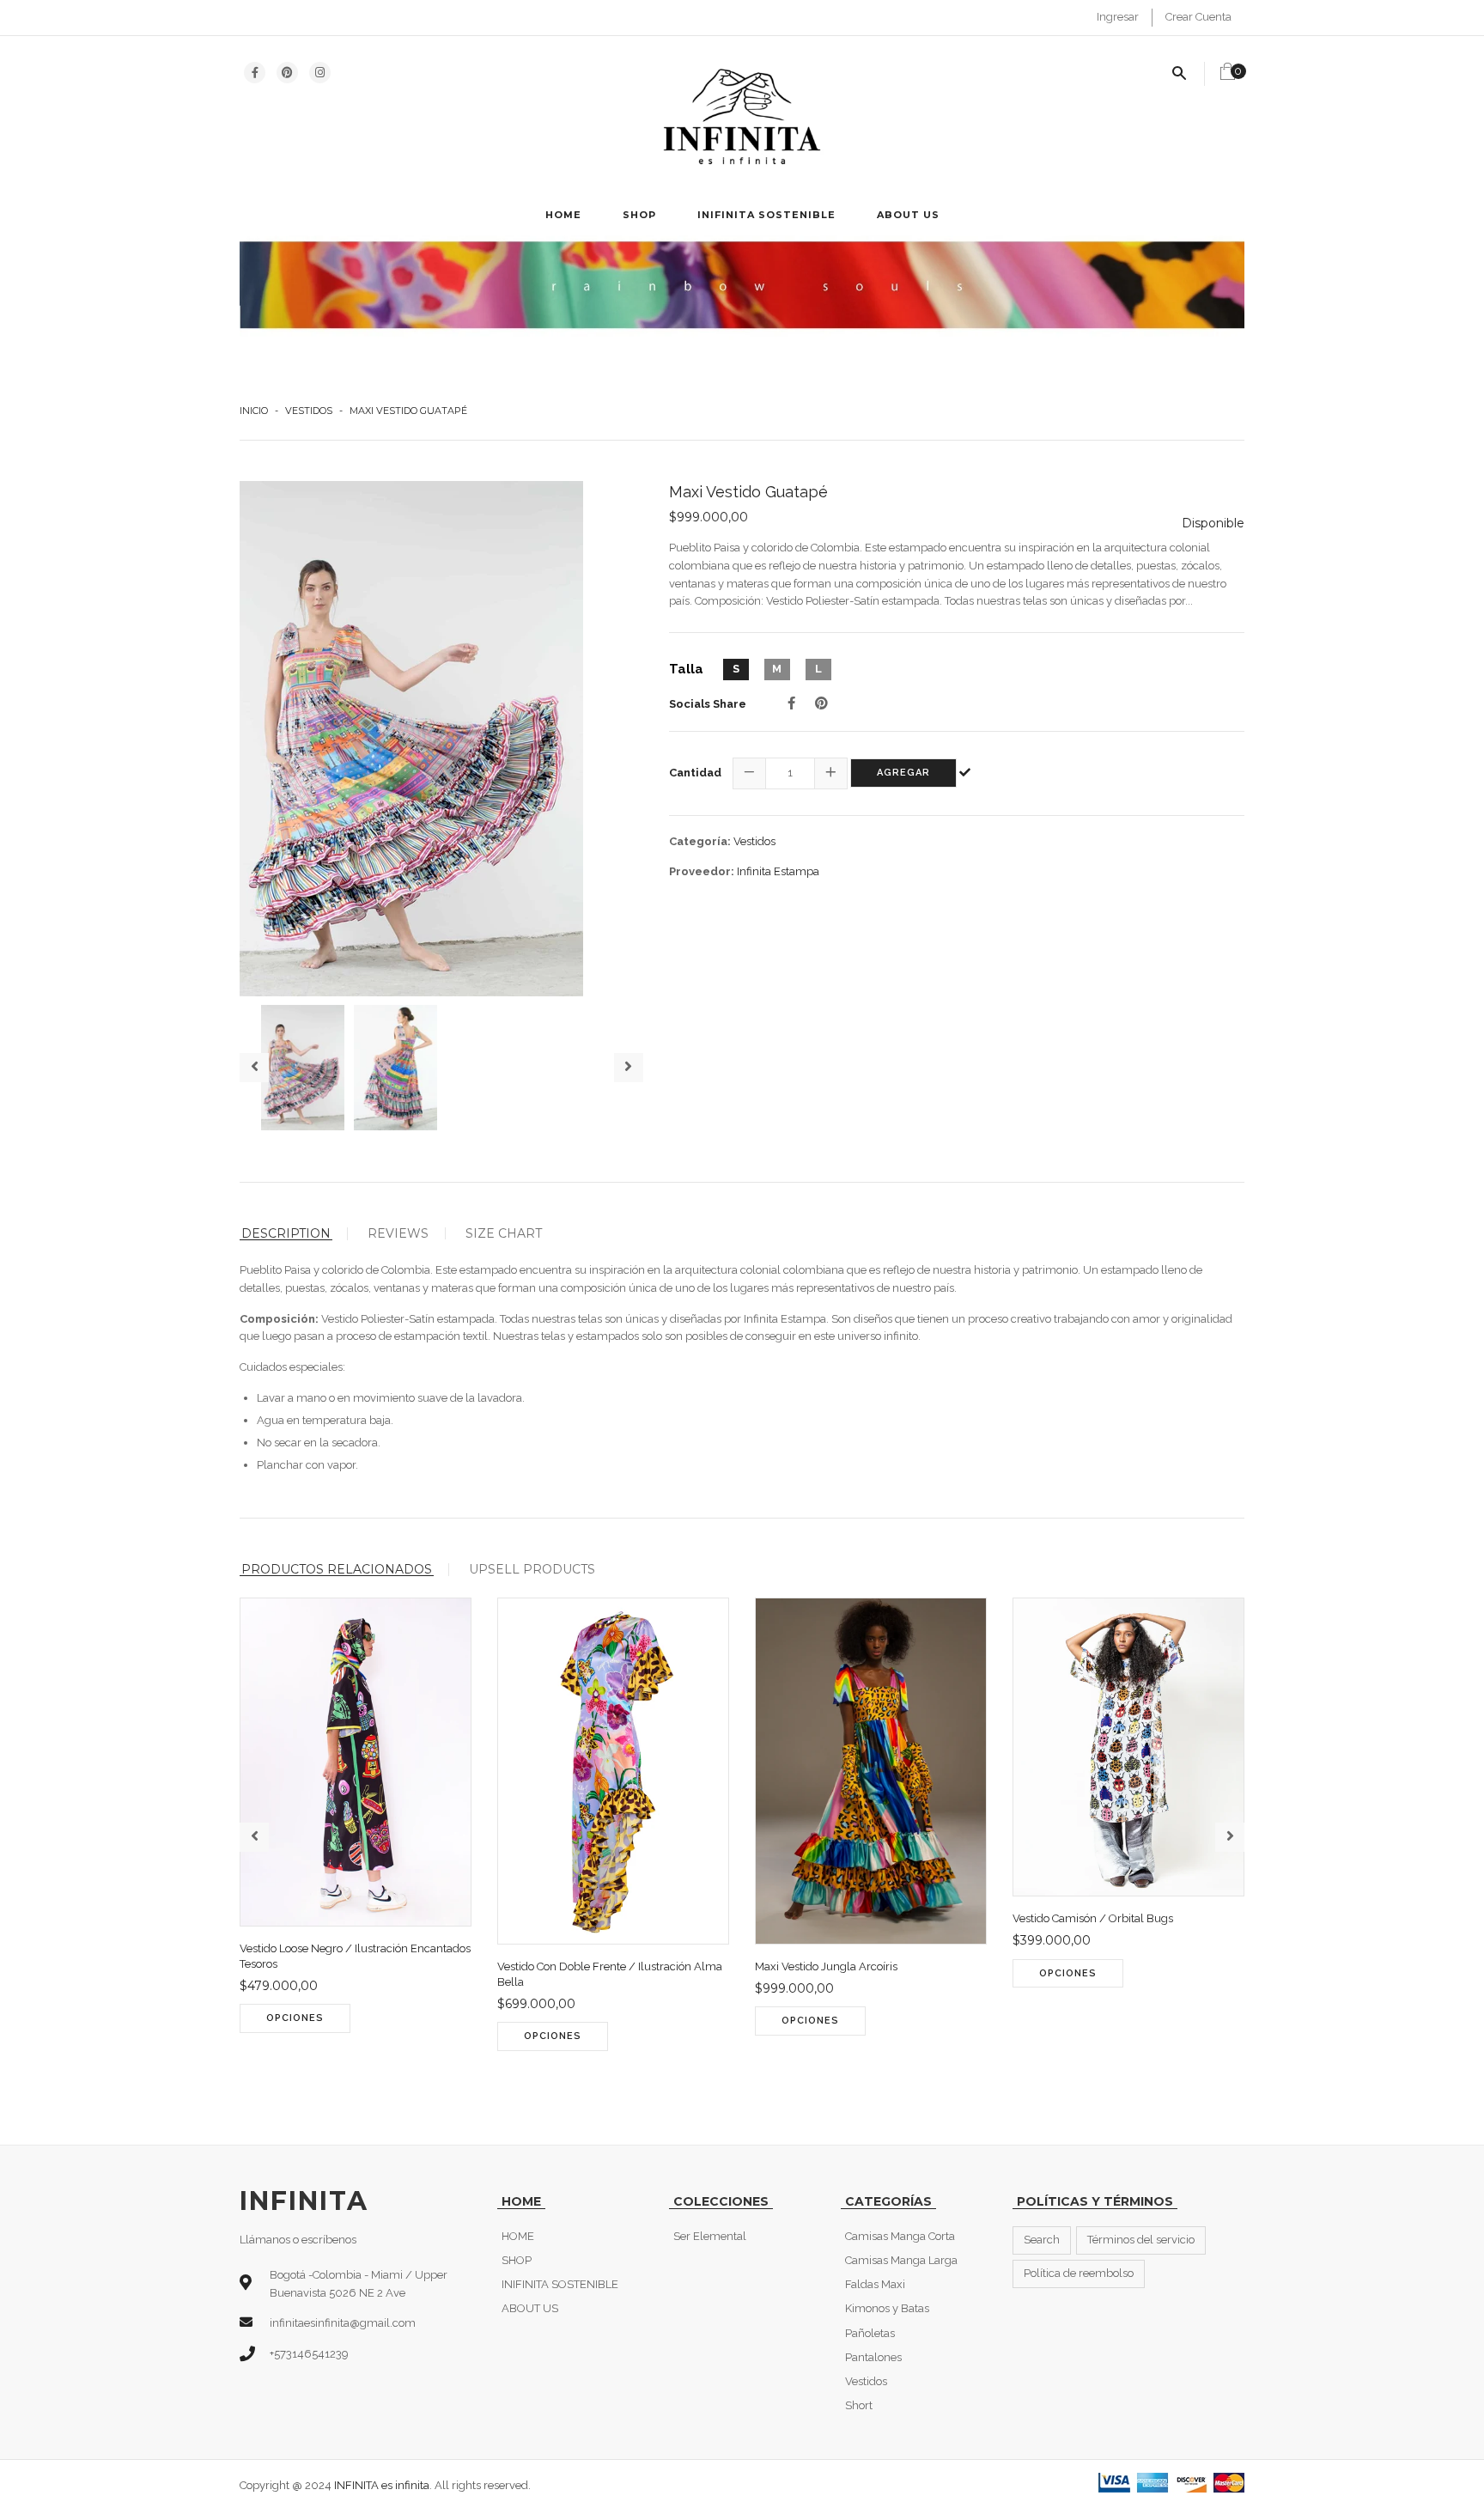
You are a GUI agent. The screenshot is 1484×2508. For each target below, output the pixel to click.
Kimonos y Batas (887, 2308)
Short (859, 2405)
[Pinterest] (821, 703)
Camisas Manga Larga (901, 2260)
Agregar (903, 773)
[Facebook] (791, 703)
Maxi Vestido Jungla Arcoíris (826, 1966)
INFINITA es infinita (382, 2485)
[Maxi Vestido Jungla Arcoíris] (885, 2038)
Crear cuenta (1198, 17)
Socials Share (708, 704)
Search (1042, 2240)
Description (286, 1234)
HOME (563, 215)
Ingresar (1118, 17)
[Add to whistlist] (404, 2036)
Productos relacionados (337, 1570)
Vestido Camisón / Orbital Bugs (1093, 1918)
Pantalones (873, 2357)
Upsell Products (532, 1569)
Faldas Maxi (875, 2284)
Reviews (398, 1233)
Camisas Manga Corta (900, 2236)
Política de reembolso (1079, 2273)
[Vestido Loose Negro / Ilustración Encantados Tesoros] (370, 2036)
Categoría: (700, 841)
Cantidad (695, 773)
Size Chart (504, 1233)
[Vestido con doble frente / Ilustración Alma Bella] (627, 2054)
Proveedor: (702, 871)
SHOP (639, 215)
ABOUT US (908, 215)
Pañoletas (870, 2333)
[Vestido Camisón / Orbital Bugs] (1143, 1991)
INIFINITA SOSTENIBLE (766, 215)
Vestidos (309, 411)
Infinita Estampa (778, 871)
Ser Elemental (710, 2236)
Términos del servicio (1141, 2240)
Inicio (254, 411)
